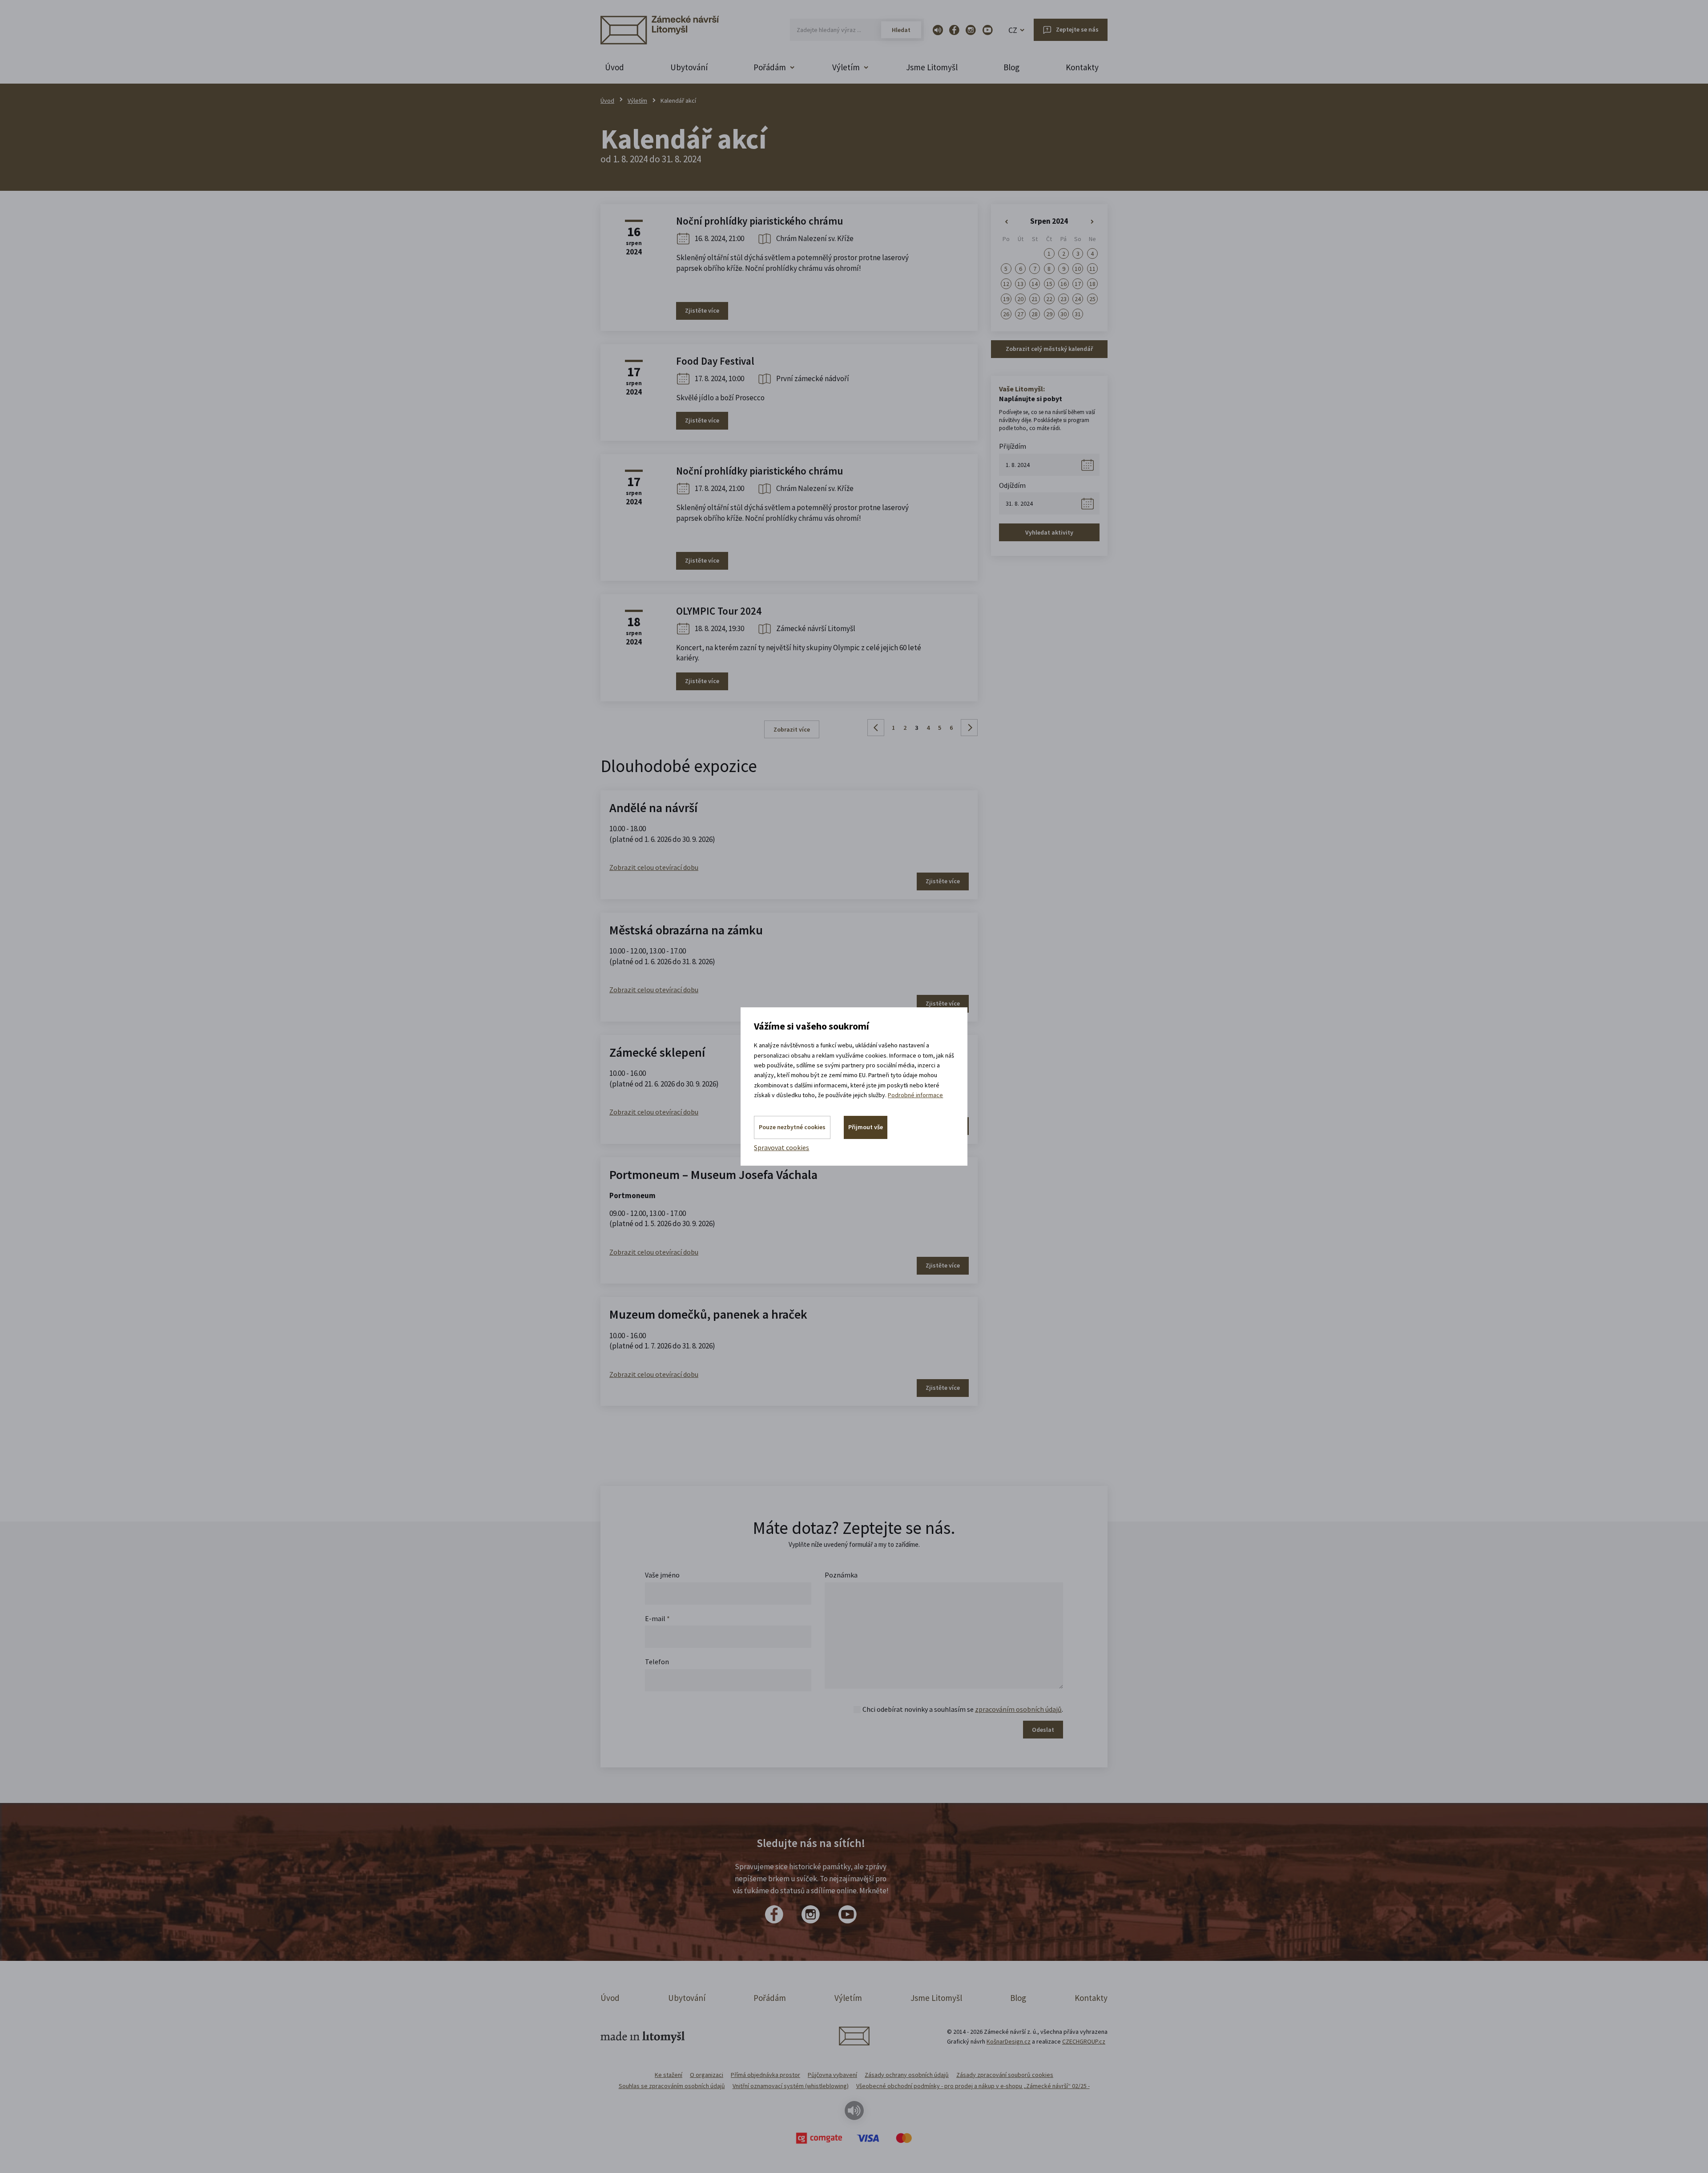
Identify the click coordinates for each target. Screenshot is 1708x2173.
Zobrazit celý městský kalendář (1049, 349)
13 (1020, 284)
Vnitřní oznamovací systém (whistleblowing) (791, 2086)
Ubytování (689, 67)
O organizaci (707, 2075)
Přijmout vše (866, 1127)
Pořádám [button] (770, 67)
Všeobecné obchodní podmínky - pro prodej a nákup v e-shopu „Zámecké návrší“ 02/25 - (973, 2086)
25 (1092, 299)
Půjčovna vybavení (832, 2075)
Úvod (614, 67)
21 (1035, 299)
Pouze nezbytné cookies (792, 1127)
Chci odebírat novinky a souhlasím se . (963, 1709)
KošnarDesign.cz (1009, 2041)
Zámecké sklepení (657, 1052)
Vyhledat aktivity (1049, 532)
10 (1078, 269)
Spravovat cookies (781, 1147)
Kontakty (1082, 67)
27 (1020, 314)
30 (1063, 314)
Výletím (637, 101)
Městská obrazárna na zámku (686, 930)
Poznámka (841, 1575)
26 (1006, 314)
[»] (1092, 222)
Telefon (657, 1662)
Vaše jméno (662, 1575)
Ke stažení (669, 2075)
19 (1006, 299)
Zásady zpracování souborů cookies (1005, 2075)
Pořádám (770, 1998)
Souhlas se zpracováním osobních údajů (672, 2086)
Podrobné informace (915, 1095)
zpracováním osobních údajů (1018, 1709)
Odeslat (1043, 1730)
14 (1035, 284)
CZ (1013, 30)
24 (1078, 299)
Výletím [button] (846, 67)
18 (1092, 284)
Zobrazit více (792, 729)
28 (1035, 314)
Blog (1011, 67)
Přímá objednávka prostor (765, 2075)
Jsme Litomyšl (932, 67)
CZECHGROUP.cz (1084, 2041)
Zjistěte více (702, 310)
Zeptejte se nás (1077, 29)
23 (1063, 299)
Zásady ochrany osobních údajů (907, 2075)
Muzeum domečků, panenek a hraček (708, 1314)
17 (1078, 284)
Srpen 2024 (1049, 221)
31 (1078, 314)
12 (1006, 284)
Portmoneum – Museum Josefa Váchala (713, 1175)
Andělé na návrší (653, 808)
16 (1063, 284)
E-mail (657, 1618)
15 (1049, 284)
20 (1020, 299)
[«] (1006, 222)
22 (1049, 299)
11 (1092, 269)
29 (1049, 314)
